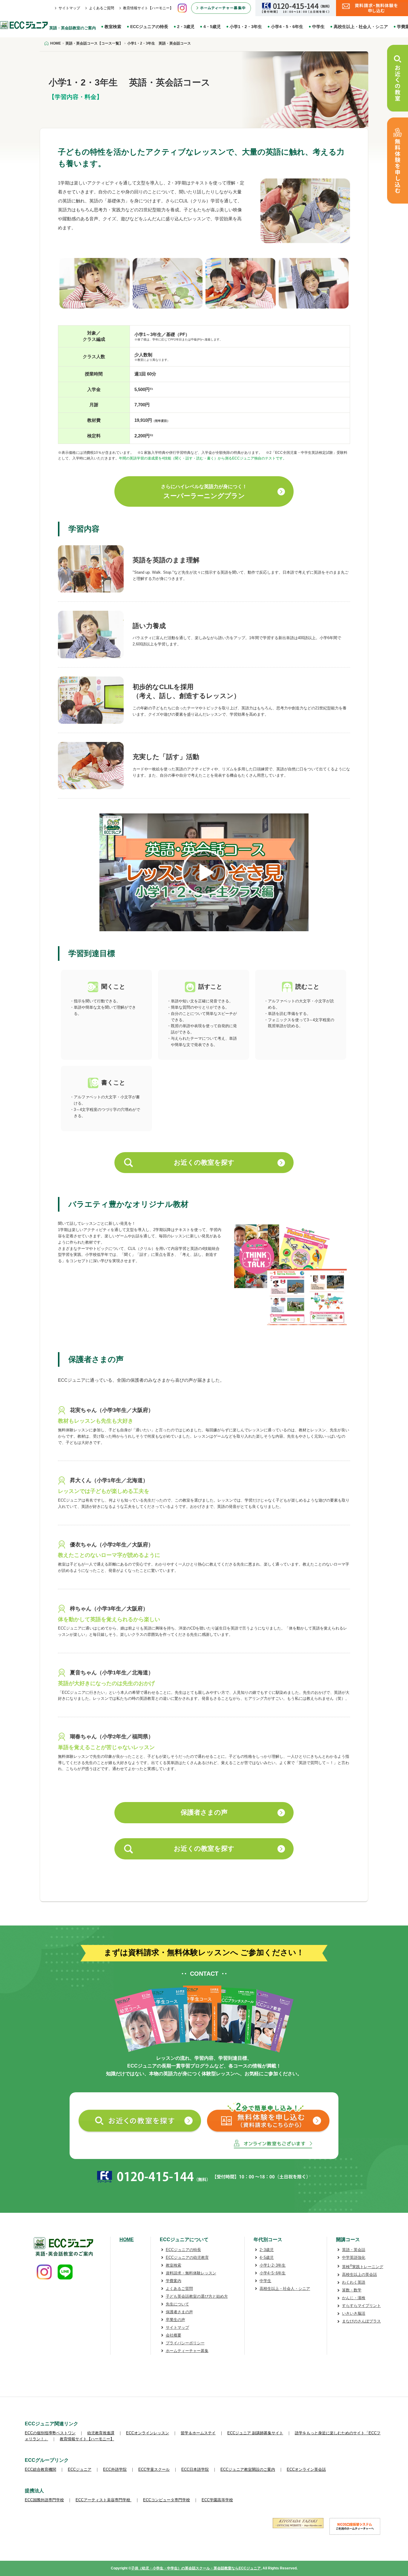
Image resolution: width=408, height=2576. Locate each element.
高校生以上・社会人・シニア (361, 27)
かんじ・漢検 (354, 2298)
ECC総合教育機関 (40, 2469)
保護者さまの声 (204, 1812)
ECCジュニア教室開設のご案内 (248, 2469)
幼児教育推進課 (101, 2433)
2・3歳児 (186, 27)
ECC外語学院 (115, 2469)
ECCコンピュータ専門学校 (167, 2500)
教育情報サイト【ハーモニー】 (148, 8)
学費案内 (174, 2281)
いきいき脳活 (354, 2313)
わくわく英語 (354, 2282)
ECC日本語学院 (195, 2469)
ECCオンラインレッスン (148, 2433)
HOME (127, 2240)
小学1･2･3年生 (273, 2265)
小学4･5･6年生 (273, 2273)
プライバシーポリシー (185, 2343)
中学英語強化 (354, 2257)
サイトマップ (69, 8)
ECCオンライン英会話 (306, 2469)
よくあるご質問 (102, 8)
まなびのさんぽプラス (361, 2321)
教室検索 (113, 27)
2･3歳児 (267, 2250)
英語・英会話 (354, 2250)
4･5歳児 (267, 2257)
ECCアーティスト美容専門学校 (103, 2500)
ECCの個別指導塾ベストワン (50, 2433)
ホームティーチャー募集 (187, 2351)
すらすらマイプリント (361, 2306)
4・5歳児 (212, 27)
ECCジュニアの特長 (149, 27)
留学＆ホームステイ (198, 2433)
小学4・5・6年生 (287, 27)
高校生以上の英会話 (359, 2275)
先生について (177, 2304)
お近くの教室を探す (204, 1162)
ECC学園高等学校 (217, 2500)
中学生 (318, 27)
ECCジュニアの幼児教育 (187, 2257)
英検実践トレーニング (363, 2267)
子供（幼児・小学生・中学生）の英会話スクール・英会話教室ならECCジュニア (196, 2568)
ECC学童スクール (154, 2469)
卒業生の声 (175, 2320)
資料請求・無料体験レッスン (191, 2273)
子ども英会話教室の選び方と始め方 (197, 2296)
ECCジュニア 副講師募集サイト (255, 2433)
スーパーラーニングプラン (204, 492)
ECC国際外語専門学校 (44, 2500)
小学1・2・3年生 (246, 27)
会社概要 (174, 2335)
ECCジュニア (80, 2469)
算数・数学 (352, 2290)
